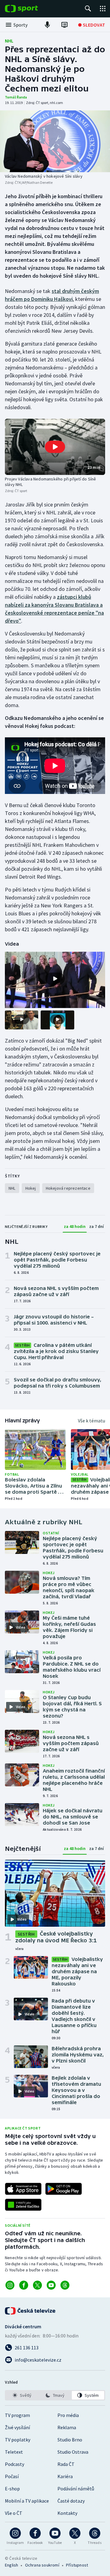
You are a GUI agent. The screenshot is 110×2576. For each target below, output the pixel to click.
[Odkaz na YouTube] (51, 2285)
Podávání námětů (76, 2489)
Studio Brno (70, 2440)
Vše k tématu (92, 1421)
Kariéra (65, 2476)
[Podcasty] (47, 25)
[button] (55, 447)
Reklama (67, 2427)
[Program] (64, 25)
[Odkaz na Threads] (65, 2285)
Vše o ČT (14, 2513)
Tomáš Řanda (16, 97)
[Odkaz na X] (37, 2285)
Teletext (14, 2452)
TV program (17, 2415)
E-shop (12, 2489)
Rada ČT (66, 2464)
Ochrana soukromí (42, 2565)
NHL (9, 41)
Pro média (68, 2415)
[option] (22, 2395)
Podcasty (15, 2464)
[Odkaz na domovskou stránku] (31, 9)
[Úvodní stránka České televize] (31, 2311)
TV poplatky (18, 2440)
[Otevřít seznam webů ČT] (103, 9)
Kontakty (67, 2513)
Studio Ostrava (73, 2452)
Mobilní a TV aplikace (27, 2501)
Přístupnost (77, 2565)
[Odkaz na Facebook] (24, 2285)
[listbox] (55, 2395)
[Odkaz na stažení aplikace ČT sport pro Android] (64, 2189)
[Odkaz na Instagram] (10, 2285)
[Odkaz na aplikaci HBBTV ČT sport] (23, 2205)
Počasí (12, 2476)
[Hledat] (88, 9)
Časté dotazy (71, 2501)
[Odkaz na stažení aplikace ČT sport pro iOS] (23, 2189)
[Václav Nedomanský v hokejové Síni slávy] (55, 141)
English (11, 2565)
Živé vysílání (17, 2427)
